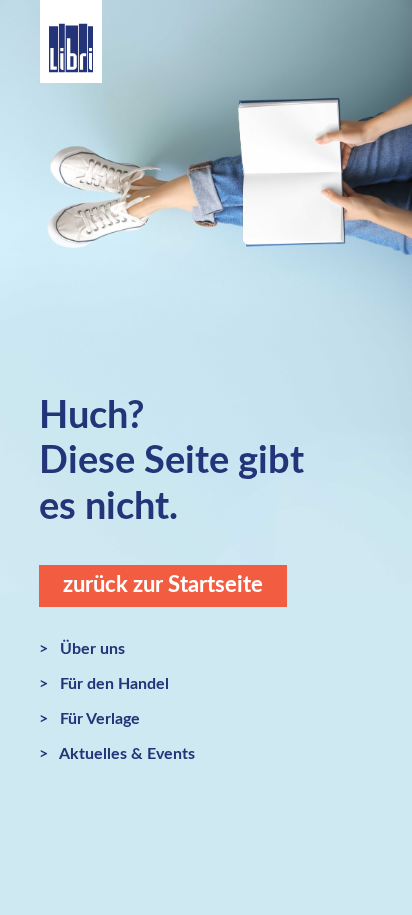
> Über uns (82, 649)
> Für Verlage (89, 719)
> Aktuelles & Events (117, 754)
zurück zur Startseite (163, 585)
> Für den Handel (104, 684)
